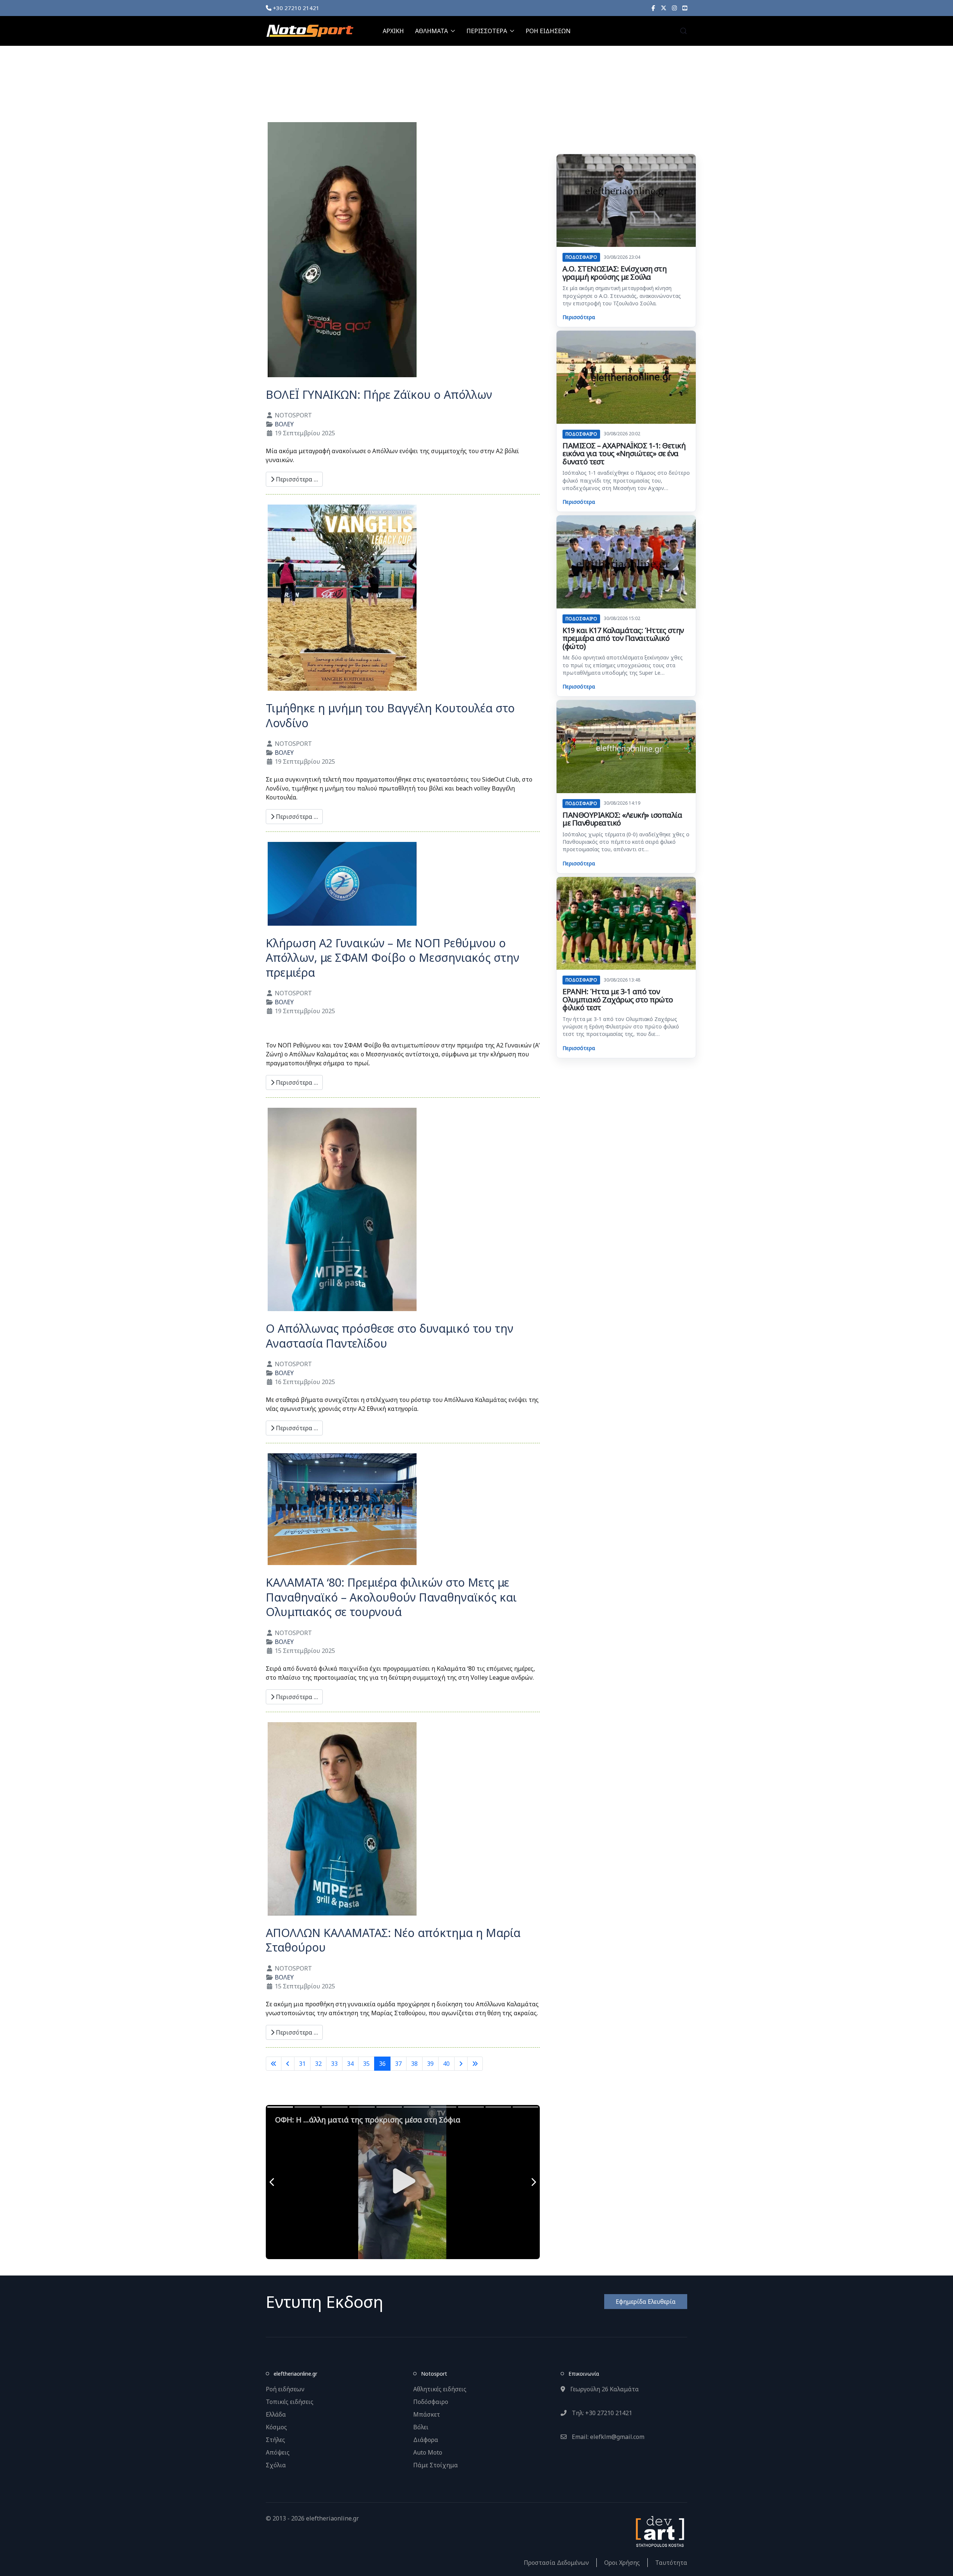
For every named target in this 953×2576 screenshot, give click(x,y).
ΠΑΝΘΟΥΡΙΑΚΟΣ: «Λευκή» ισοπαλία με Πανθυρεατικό (622, 819)
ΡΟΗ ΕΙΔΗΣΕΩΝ (548, 31)
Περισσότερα (579, 317)
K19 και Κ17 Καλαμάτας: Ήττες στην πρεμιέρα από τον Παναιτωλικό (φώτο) (623, 638)
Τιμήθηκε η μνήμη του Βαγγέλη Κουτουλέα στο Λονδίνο (390, 715)
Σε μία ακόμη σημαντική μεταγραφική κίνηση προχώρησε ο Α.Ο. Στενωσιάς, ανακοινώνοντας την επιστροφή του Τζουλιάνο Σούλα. (622, 296)
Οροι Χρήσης (622, 2563)
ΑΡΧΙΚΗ (393, 31)
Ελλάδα (276, 2414)
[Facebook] (653, 8)
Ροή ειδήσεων (285, 2389)
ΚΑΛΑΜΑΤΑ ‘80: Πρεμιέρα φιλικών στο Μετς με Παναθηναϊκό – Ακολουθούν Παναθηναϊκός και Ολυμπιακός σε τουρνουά (391, 1597)
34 (350, 2064)
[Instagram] (674, 8)
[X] (664, 8)
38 (414, 2064)
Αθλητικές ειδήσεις (440, 2389)
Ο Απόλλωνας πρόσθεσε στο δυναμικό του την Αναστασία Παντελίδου (390, 1336)
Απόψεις (278, 2452)
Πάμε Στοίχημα (436, 2465)
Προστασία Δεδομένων (556, 2563)
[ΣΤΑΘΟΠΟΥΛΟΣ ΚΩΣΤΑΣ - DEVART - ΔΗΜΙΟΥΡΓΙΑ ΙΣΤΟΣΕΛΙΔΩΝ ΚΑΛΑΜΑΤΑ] (659, 2531)
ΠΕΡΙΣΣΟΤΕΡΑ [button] (487, 31)
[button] (683, 31)
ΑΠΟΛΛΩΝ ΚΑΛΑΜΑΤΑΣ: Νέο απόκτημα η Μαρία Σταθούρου (393, 1940)
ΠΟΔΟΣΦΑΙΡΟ (581, 257)
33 (334, 2064)
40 (446, 2064)
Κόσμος (276, 2427)
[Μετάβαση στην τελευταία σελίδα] (475, 2064)
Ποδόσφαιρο (431, 2402)
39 (430, 2064)
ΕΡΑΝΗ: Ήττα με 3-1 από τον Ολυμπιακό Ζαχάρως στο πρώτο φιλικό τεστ (618, 999)
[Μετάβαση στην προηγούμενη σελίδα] (288, 2064)
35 (366, 2064)
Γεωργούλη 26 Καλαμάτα (604, 2389)
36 (382, 2064)
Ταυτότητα (671, 2563)
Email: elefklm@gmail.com (607, 2437)
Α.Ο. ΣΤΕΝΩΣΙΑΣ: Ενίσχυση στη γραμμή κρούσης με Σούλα (614, 273)
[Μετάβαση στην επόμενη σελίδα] (461, 2064)
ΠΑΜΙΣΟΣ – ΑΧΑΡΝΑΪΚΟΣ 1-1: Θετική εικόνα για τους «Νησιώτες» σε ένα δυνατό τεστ (624, 454)
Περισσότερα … (296, 479)
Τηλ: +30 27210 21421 (601, 2413)
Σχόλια (276, 2465)
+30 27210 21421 (295, 8)
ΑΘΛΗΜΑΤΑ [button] (431, 31)
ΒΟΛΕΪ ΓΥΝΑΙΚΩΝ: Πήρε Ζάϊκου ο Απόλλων (379, 395)
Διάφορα (426, 2440)
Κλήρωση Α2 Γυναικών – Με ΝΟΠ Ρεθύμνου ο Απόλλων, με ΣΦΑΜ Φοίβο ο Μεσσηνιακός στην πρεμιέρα (393, 958)
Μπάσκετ (427, 2414)
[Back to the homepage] (310, 31)
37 (398, 2064)
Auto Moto (428, 2452)
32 (318, 2064)
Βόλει (421, 2427)
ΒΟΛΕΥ (284, 424)
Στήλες (275, 2440)
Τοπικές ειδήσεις (290, 2402)
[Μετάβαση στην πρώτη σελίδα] (274, 2064)
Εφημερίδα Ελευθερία (646, 2302)
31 (302, 2064)
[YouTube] (685, 8)
